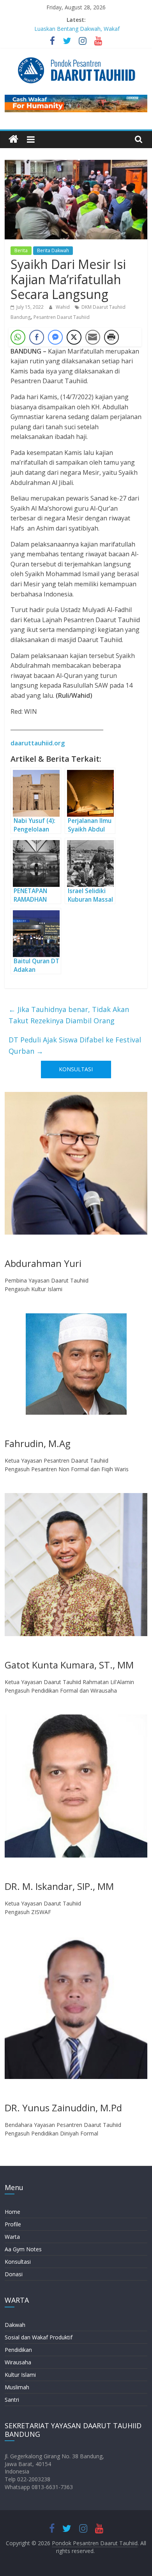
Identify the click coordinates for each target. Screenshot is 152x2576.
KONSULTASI (76, 1069)
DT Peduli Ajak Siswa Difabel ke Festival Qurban (75, 1045)
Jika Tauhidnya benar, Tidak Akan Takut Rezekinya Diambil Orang (69, 1015)
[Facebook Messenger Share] (55, 337)
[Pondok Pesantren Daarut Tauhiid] (13, 139)
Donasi (14, 2274)
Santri (12, 2400)
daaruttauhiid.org (38, 743)
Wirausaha (18, 2362)
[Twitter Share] (74, 337)
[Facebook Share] (37, 337)
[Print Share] (111, 337)
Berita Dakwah (53, 250)
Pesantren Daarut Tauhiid (62, 317)
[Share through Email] (93, 337)
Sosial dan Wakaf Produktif (39, 2337)
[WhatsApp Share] (18, 337)
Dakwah (15, 2325)
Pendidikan (18, 2350)
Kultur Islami (20, 2375)
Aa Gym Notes (23, 2249)
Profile (13, 2224)
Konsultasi (18, 2262)
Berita (21, 250)
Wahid (63, 307)
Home (12, 2212)
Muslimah (17, 2387)
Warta (12, 2237)
